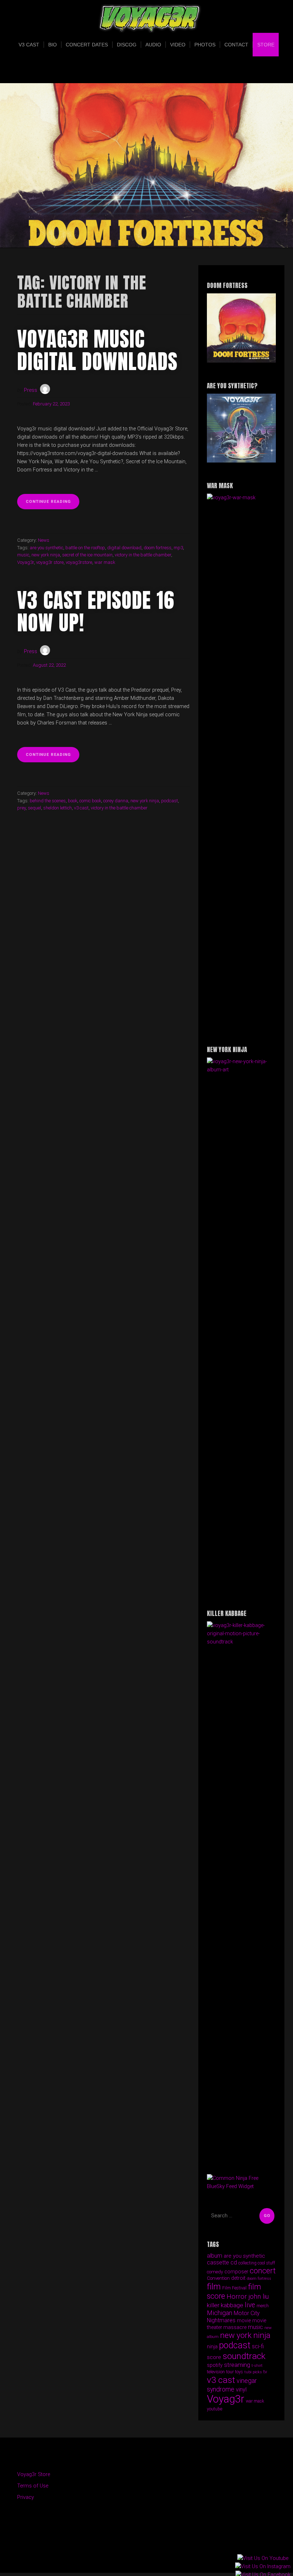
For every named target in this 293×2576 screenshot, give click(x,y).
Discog (127, 45)
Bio (53, 45)
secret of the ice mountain (87, 555)
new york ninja (46, 555)
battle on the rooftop (85, 548)
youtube (215, 2409)
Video (178, 45)
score (214, 2357)
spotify (215, 2365)
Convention (218, 2278)
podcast (170, 801)
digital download (124, 548)
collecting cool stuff (257, 2263)
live (250, 2305)
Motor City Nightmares (233, 2317)
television (216, 2372)
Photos (205, 45)
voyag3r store (50, 562)
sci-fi (258, 2346)
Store (266, 45)
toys (239, 2372)
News (44, 540)
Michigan (220, 2313)
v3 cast (81, 808)
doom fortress (158, 548)
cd (234, 2262)
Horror (237, 2296)
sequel (34, 808)
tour (230, 2372)
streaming (237, 2365)
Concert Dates (87, 45)
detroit (238, 2278)
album (215, 2256)
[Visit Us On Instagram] (263, 2567)
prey (21, 808)
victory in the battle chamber (143, 555)
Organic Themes (159, 2557)
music (23, 555)
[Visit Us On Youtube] (263, 2559)
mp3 (178, 548)
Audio (153, 45)
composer (236, 2272)
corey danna (116, 801)
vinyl (241, 2390)
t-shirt (257, 2366)
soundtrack (244, 2356)
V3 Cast (29, 45)
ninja (212, 2347)
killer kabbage (225, 2305)
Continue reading (53, 504)
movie (244, 2320)
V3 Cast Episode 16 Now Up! (96, 611)
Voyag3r (26, 562)
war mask (105, 562)
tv (265, 2372)
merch (263, 2306)
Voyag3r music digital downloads (97, 350)
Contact (236, 45)
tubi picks (253, 2372)
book (73, 801)
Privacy (26, 2497)
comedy (215, 2272)
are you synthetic (46, 548)
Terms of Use (33, 2486)
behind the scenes (48, 801)
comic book (90, 801)
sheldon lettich (58, 808)
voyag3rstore (79, 562)
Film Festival (234, 2288)
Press (31, 390)
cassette (218, 2262)
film (214, 2287)
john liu (259, 2297)
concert (263, 2271)
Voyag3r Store (34, 2474)
